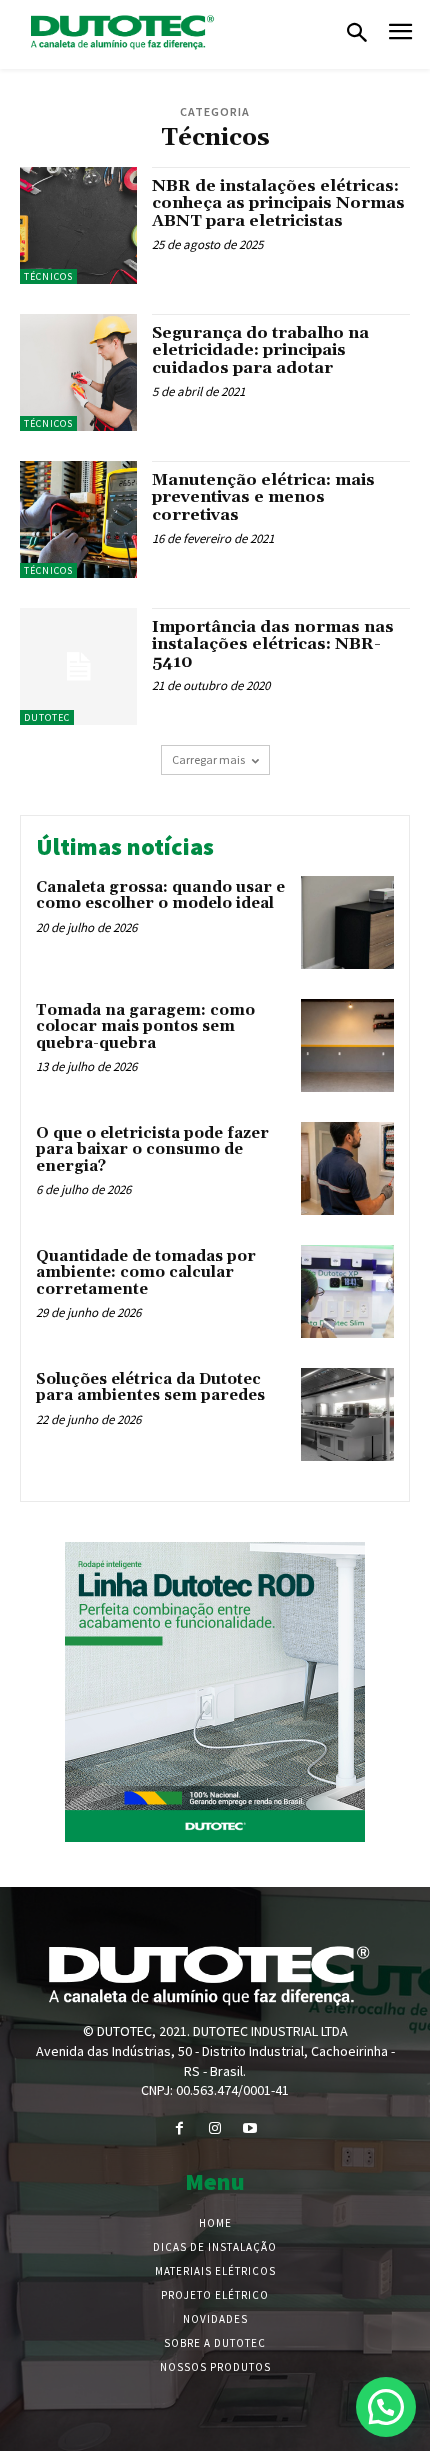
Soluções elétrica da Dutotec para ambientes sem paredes (150, 1388)
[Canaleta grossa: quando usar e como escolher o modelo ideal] (347, 922)
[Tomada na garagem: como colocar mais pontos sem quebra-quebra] (347, 1045)
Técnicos (48, 276)
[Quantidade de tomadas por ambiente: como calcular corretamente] (347, 1291)
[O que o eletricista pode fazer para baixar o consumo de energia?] (347, 1168)
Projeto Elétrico (215, 2295)
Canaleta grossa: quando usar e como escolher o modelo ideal (160, 896)
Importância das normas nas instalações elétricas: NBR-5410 (273, 644)
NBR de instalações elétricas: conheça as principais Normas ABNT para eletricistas (278, 203)
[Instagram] (214, 2128)
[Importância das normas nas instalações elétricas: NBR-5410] (78, 666)
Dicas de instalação (215, 2247)
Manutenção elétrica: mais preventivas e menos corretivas (263, 497)
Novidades (215, 2319)
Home (215, 2223)
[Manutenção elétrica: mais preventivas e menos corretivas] (78, 519)
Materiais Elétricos (215, 2271)
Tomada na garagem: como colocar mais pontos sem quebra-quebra (145, 1027)
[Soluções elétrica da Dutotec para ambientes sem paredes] (347, 1414)
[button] (357, 34)
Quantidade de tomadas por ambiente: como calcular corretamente (146, 1273)
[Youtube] (250, 2128)
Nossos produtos (215, 2367)
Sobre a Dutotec (215, 2343)
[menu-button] (400, 34)
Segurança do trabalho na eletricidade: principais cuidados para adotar (260, 350)
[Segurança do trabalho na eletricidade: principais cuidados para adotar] (78, 372)
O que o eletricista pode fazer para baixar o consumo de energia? (152, 1150)
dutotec (47, 717)
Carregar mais (208, 759)
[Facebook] (179, 2128)
